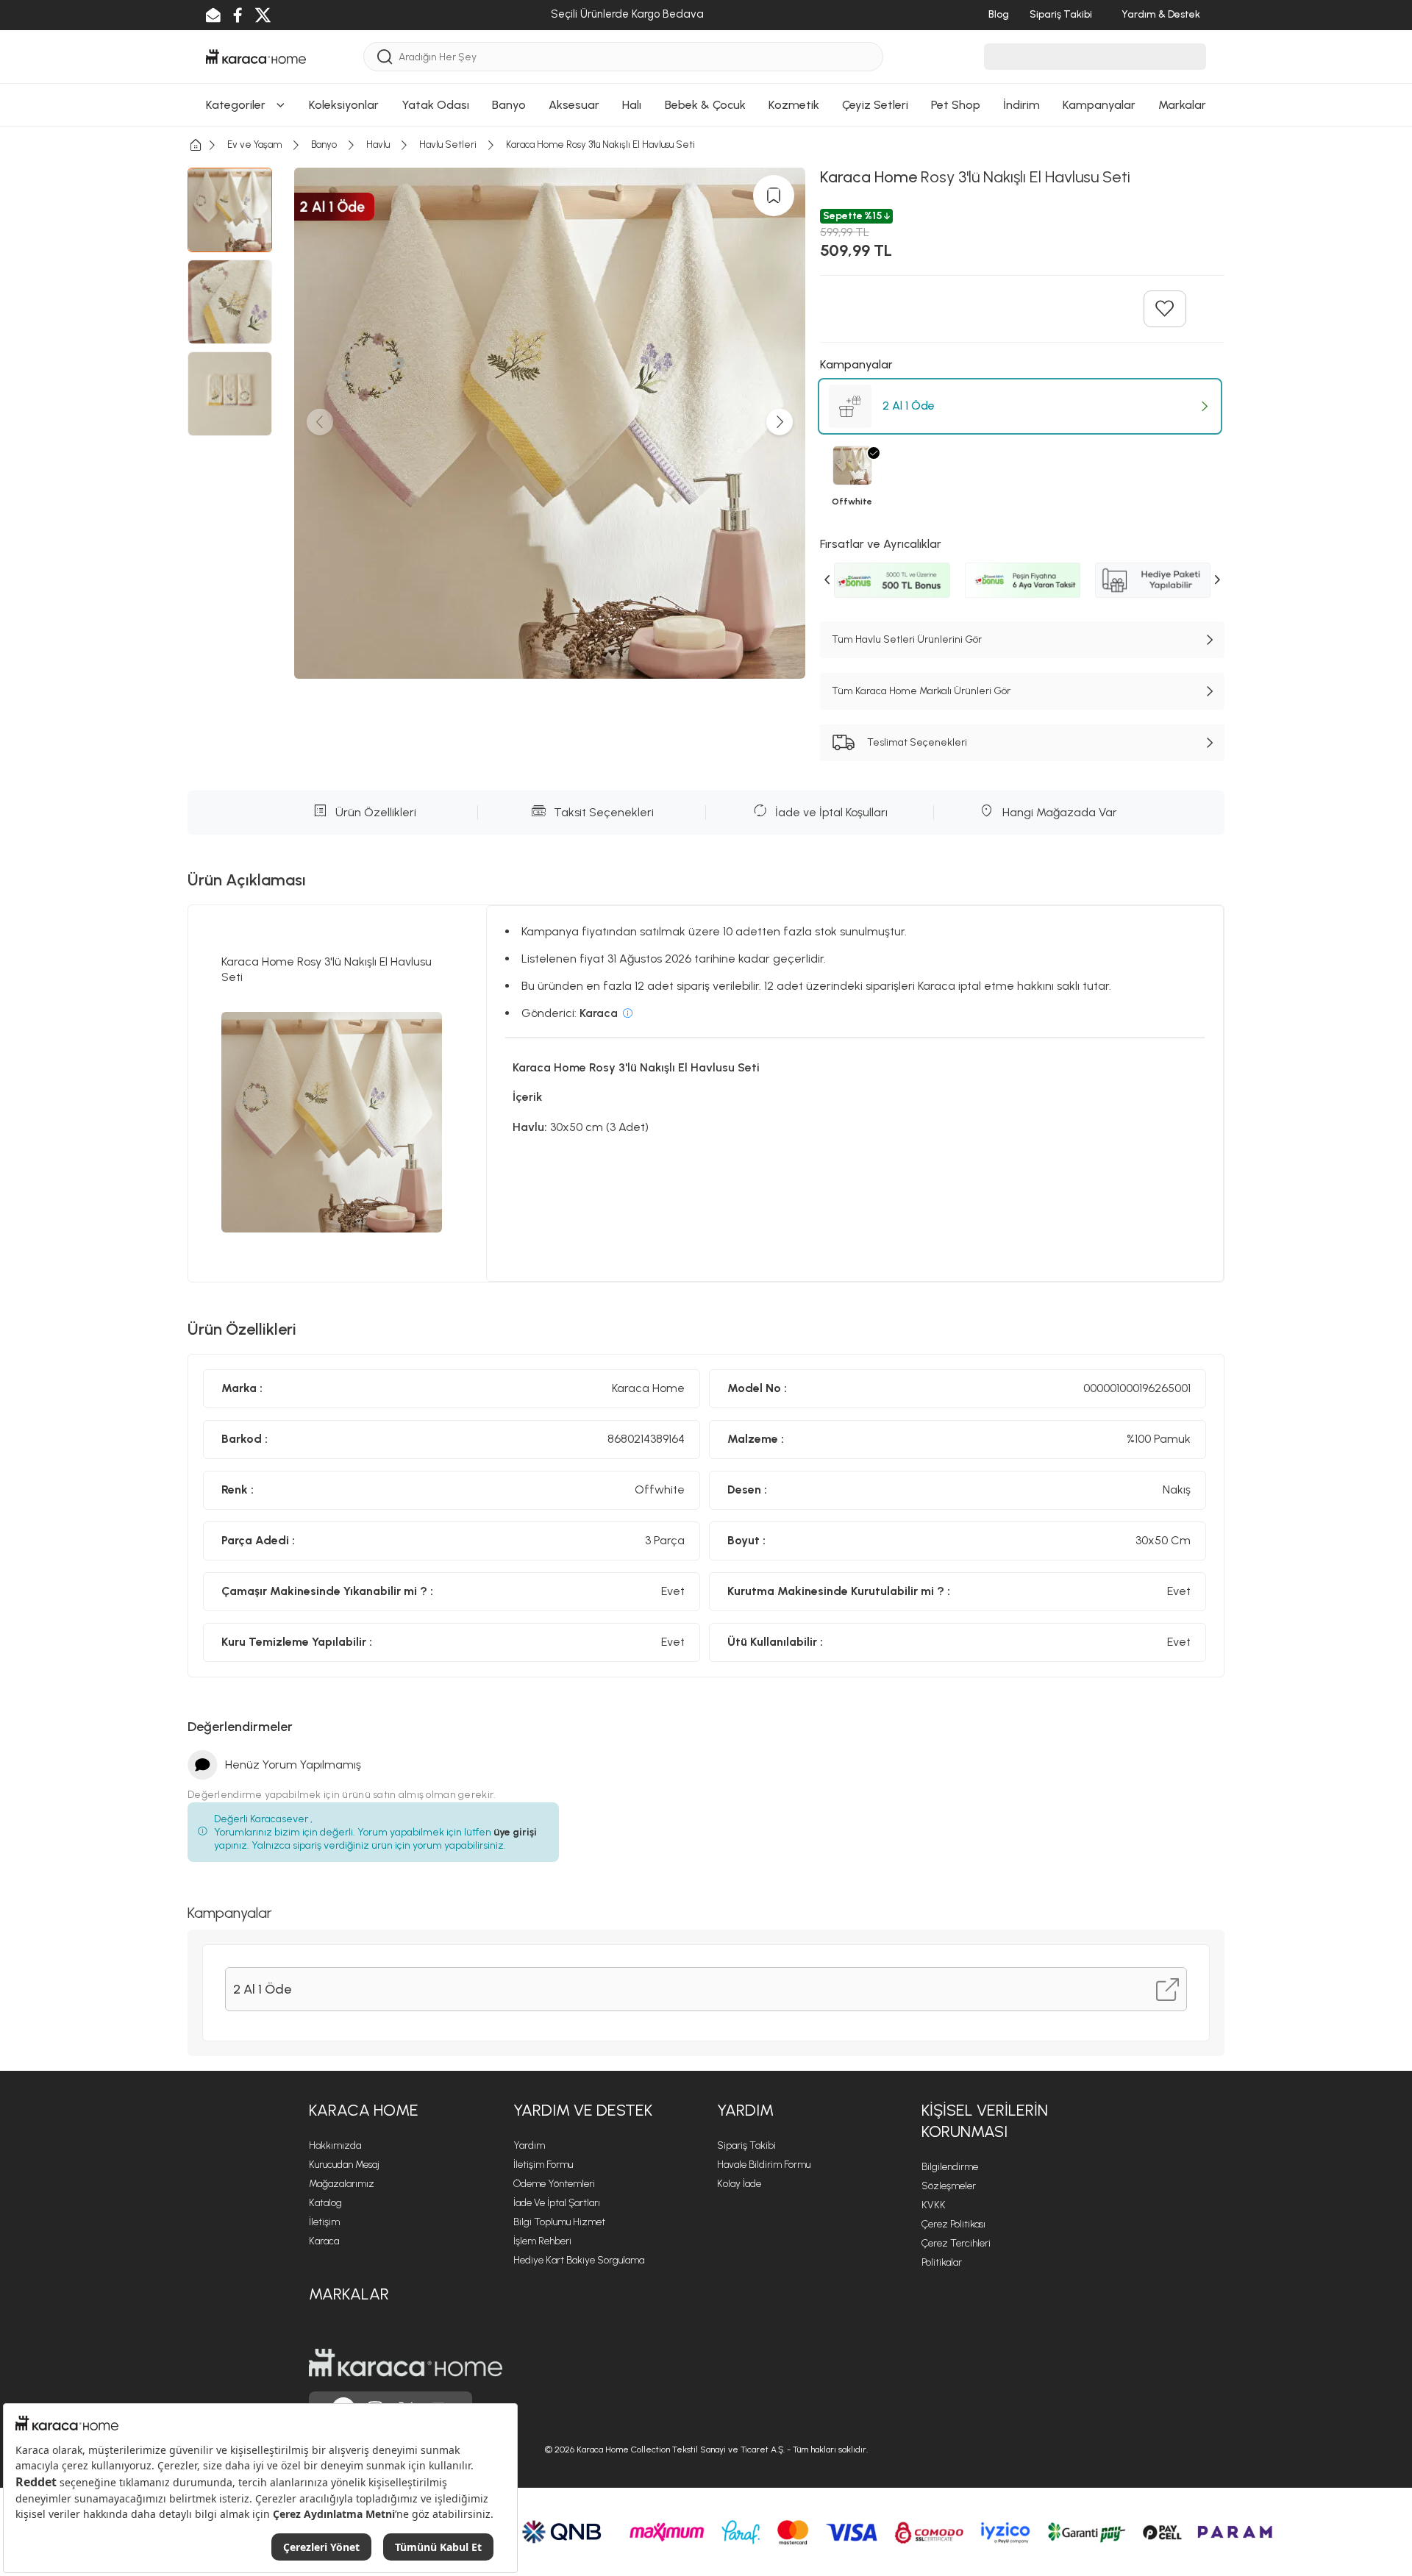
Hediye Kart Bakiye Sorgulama (579, 2260)
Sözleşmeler (949, 2186)
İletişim (324, 2222)
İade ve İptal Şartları (557, 2203)
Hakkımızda (335, 2145)
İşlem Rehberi (542, 2241)
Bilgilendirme (950, 2167)
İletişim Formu (543, 2165)
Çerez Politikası (953, 2224)
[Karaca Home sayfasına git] (406, 2363)
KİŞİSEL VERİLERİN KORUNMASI (985, 2121)
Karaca (324, 2241)
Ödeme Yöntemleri (554, 2184)
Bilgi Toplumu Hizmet (559, 2222)
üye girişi (515, 1832)
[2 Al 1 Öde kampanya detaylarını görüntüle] (1167, 1990)
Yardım (529, 2145)
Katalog (325, 2203)
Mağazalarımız (342, 2184)
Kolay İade (739, 2184)
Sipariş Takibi (746, 2145)
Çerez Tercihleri (956, 2243)
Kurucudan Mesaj (344, 2165)
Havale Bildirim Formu (764, 2165)
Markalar (349, 2294)
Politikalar (942, 2262)
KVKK (934, 2205)
